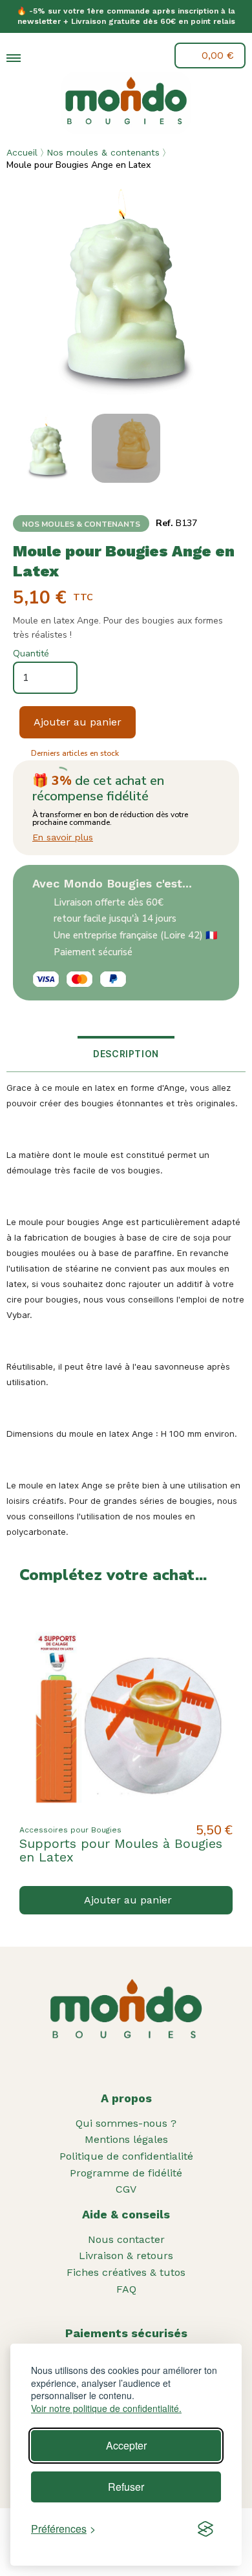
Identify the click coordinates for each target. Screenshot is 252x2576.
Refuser (126, 2487)
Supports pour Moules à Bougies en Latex (121, 1850)
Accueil (22, 152)
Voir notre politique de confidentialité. (106, 2409)
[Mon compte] (73, 56)
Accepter (126, 2445)
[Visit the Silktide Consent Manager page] (205, 2529)
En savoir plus (63, 837)
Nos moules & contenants (103, 152)
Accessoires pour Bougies (70, 1830)
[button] (43, 57)
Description (126, 1054)
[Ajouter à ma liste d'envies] (212, 1621)
